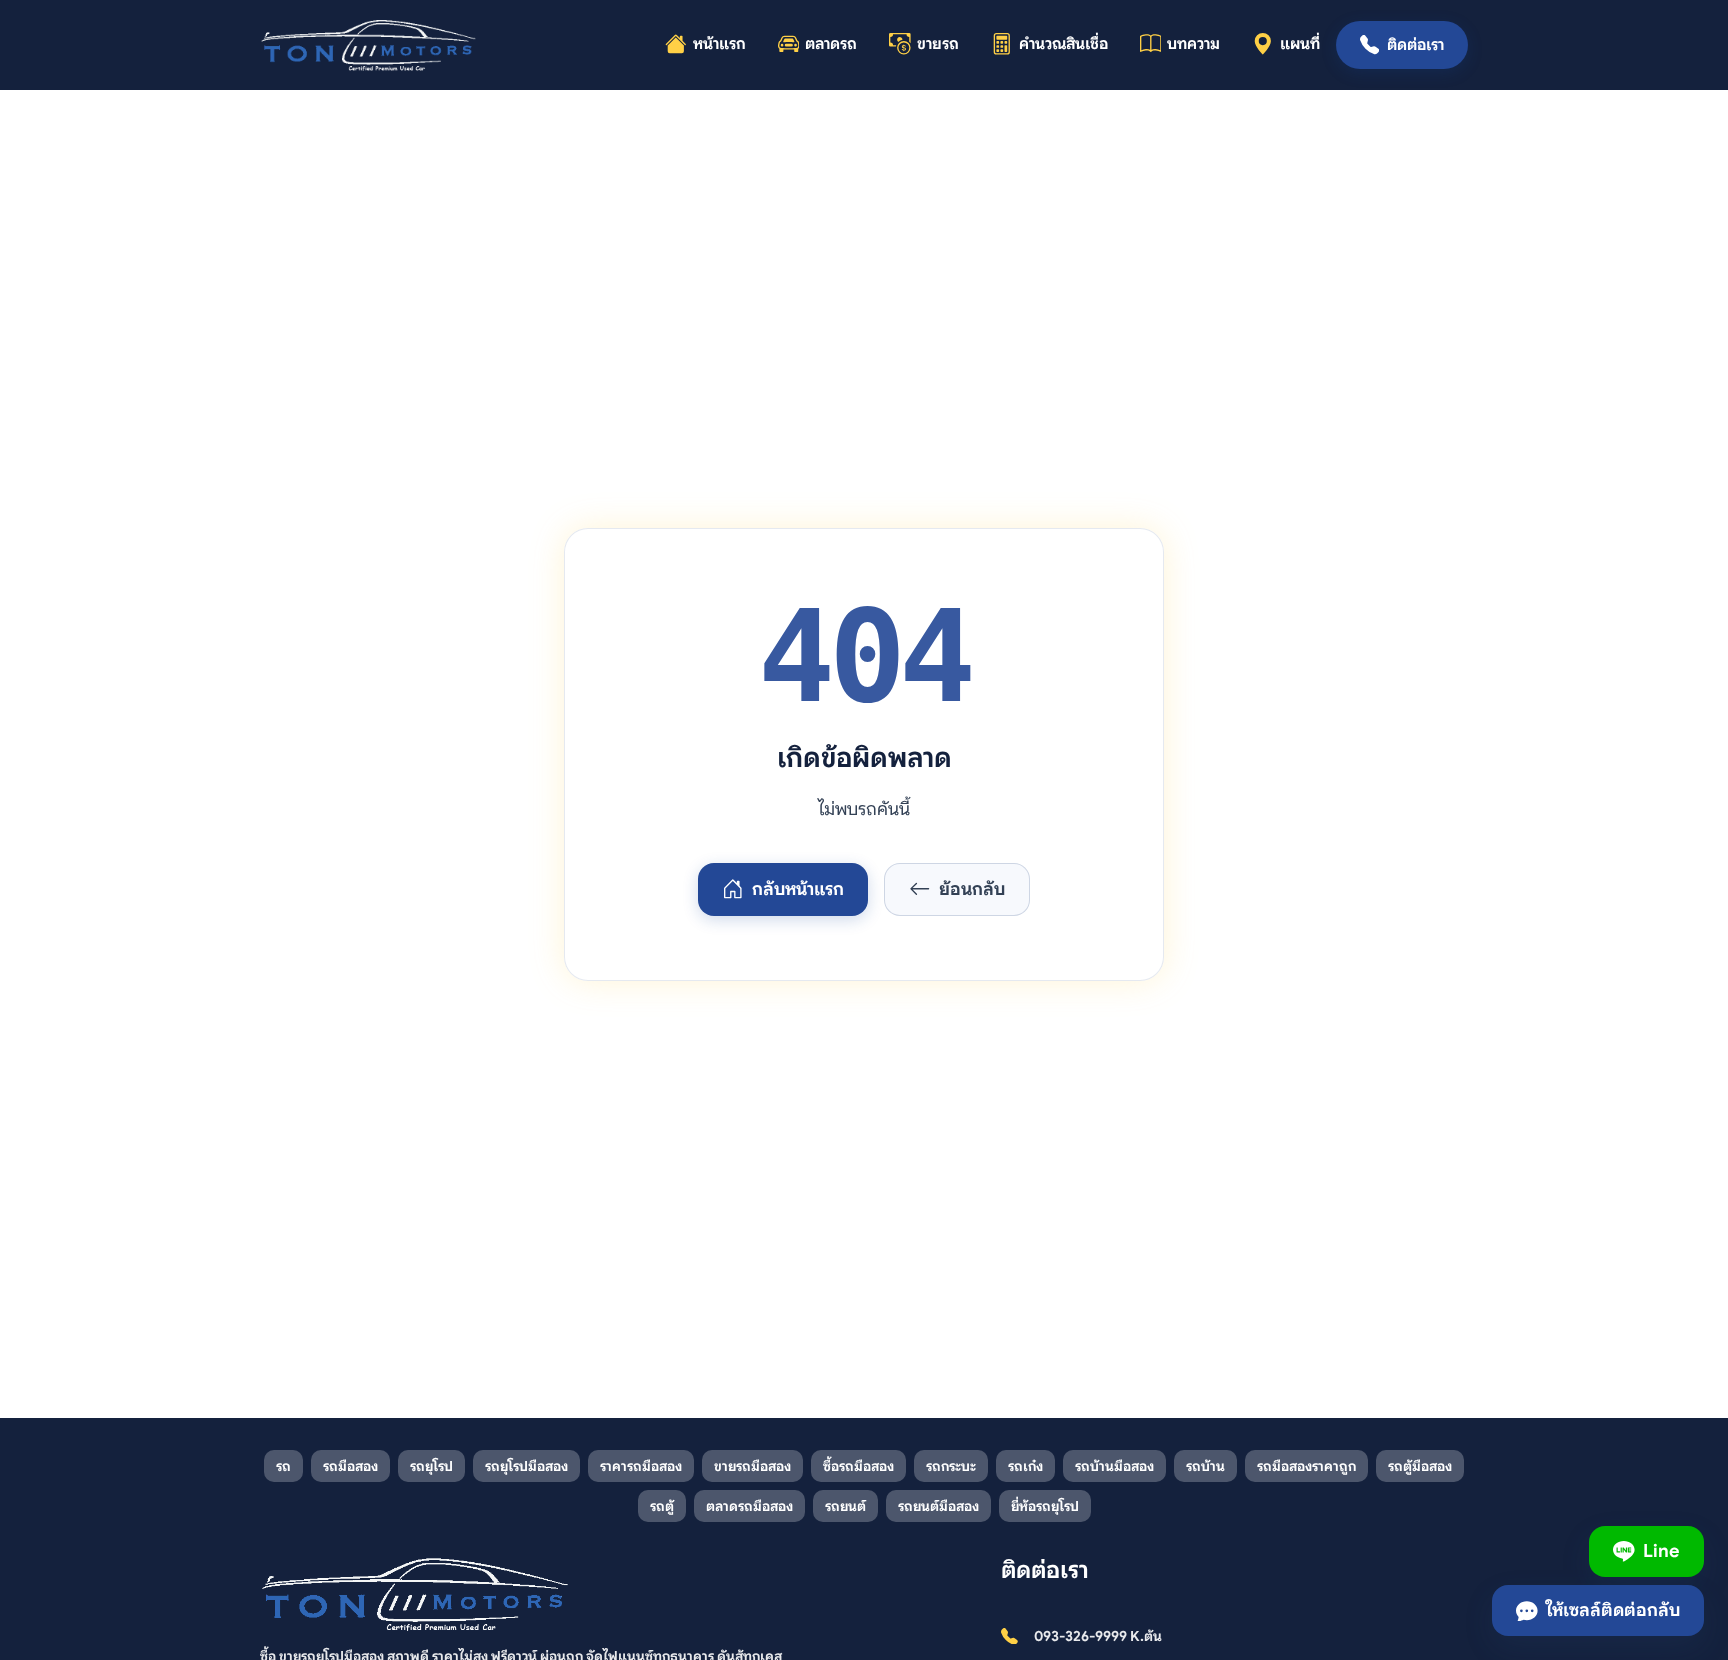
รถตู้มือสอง (1420, 1466)
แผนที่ (1300, 44)
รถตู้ (662, 1506)
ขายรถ (938, 44)
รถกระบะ (951, 1466)
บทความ (1193, 44)
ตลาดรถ (831, 44)
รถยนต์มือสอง (938, 1506)
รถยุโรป (431, 1466)
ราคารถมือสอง (641, 1466)
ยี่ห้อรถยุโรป (1045, 1506)
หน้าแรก (719, 44)
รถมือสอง (350, 1466)
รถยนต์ (845, 1506)
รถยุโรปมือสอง (526, 1466)
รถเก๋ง (1025, 1466)
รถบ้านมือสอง (1114, 1466)
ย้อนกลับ (972, 889)
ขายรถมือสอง (752, 1466)
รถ (283, 1466)
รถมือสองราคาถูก (1306, 1466)
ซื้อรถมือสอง (858, 1466)
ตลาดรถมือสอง (749, 1506)
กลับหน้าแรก (798, 889)
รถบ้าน (1205, 1466)
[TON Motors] (369, 45)
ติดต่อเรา (1415, 45)
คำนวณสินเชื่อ (1063, 44)
